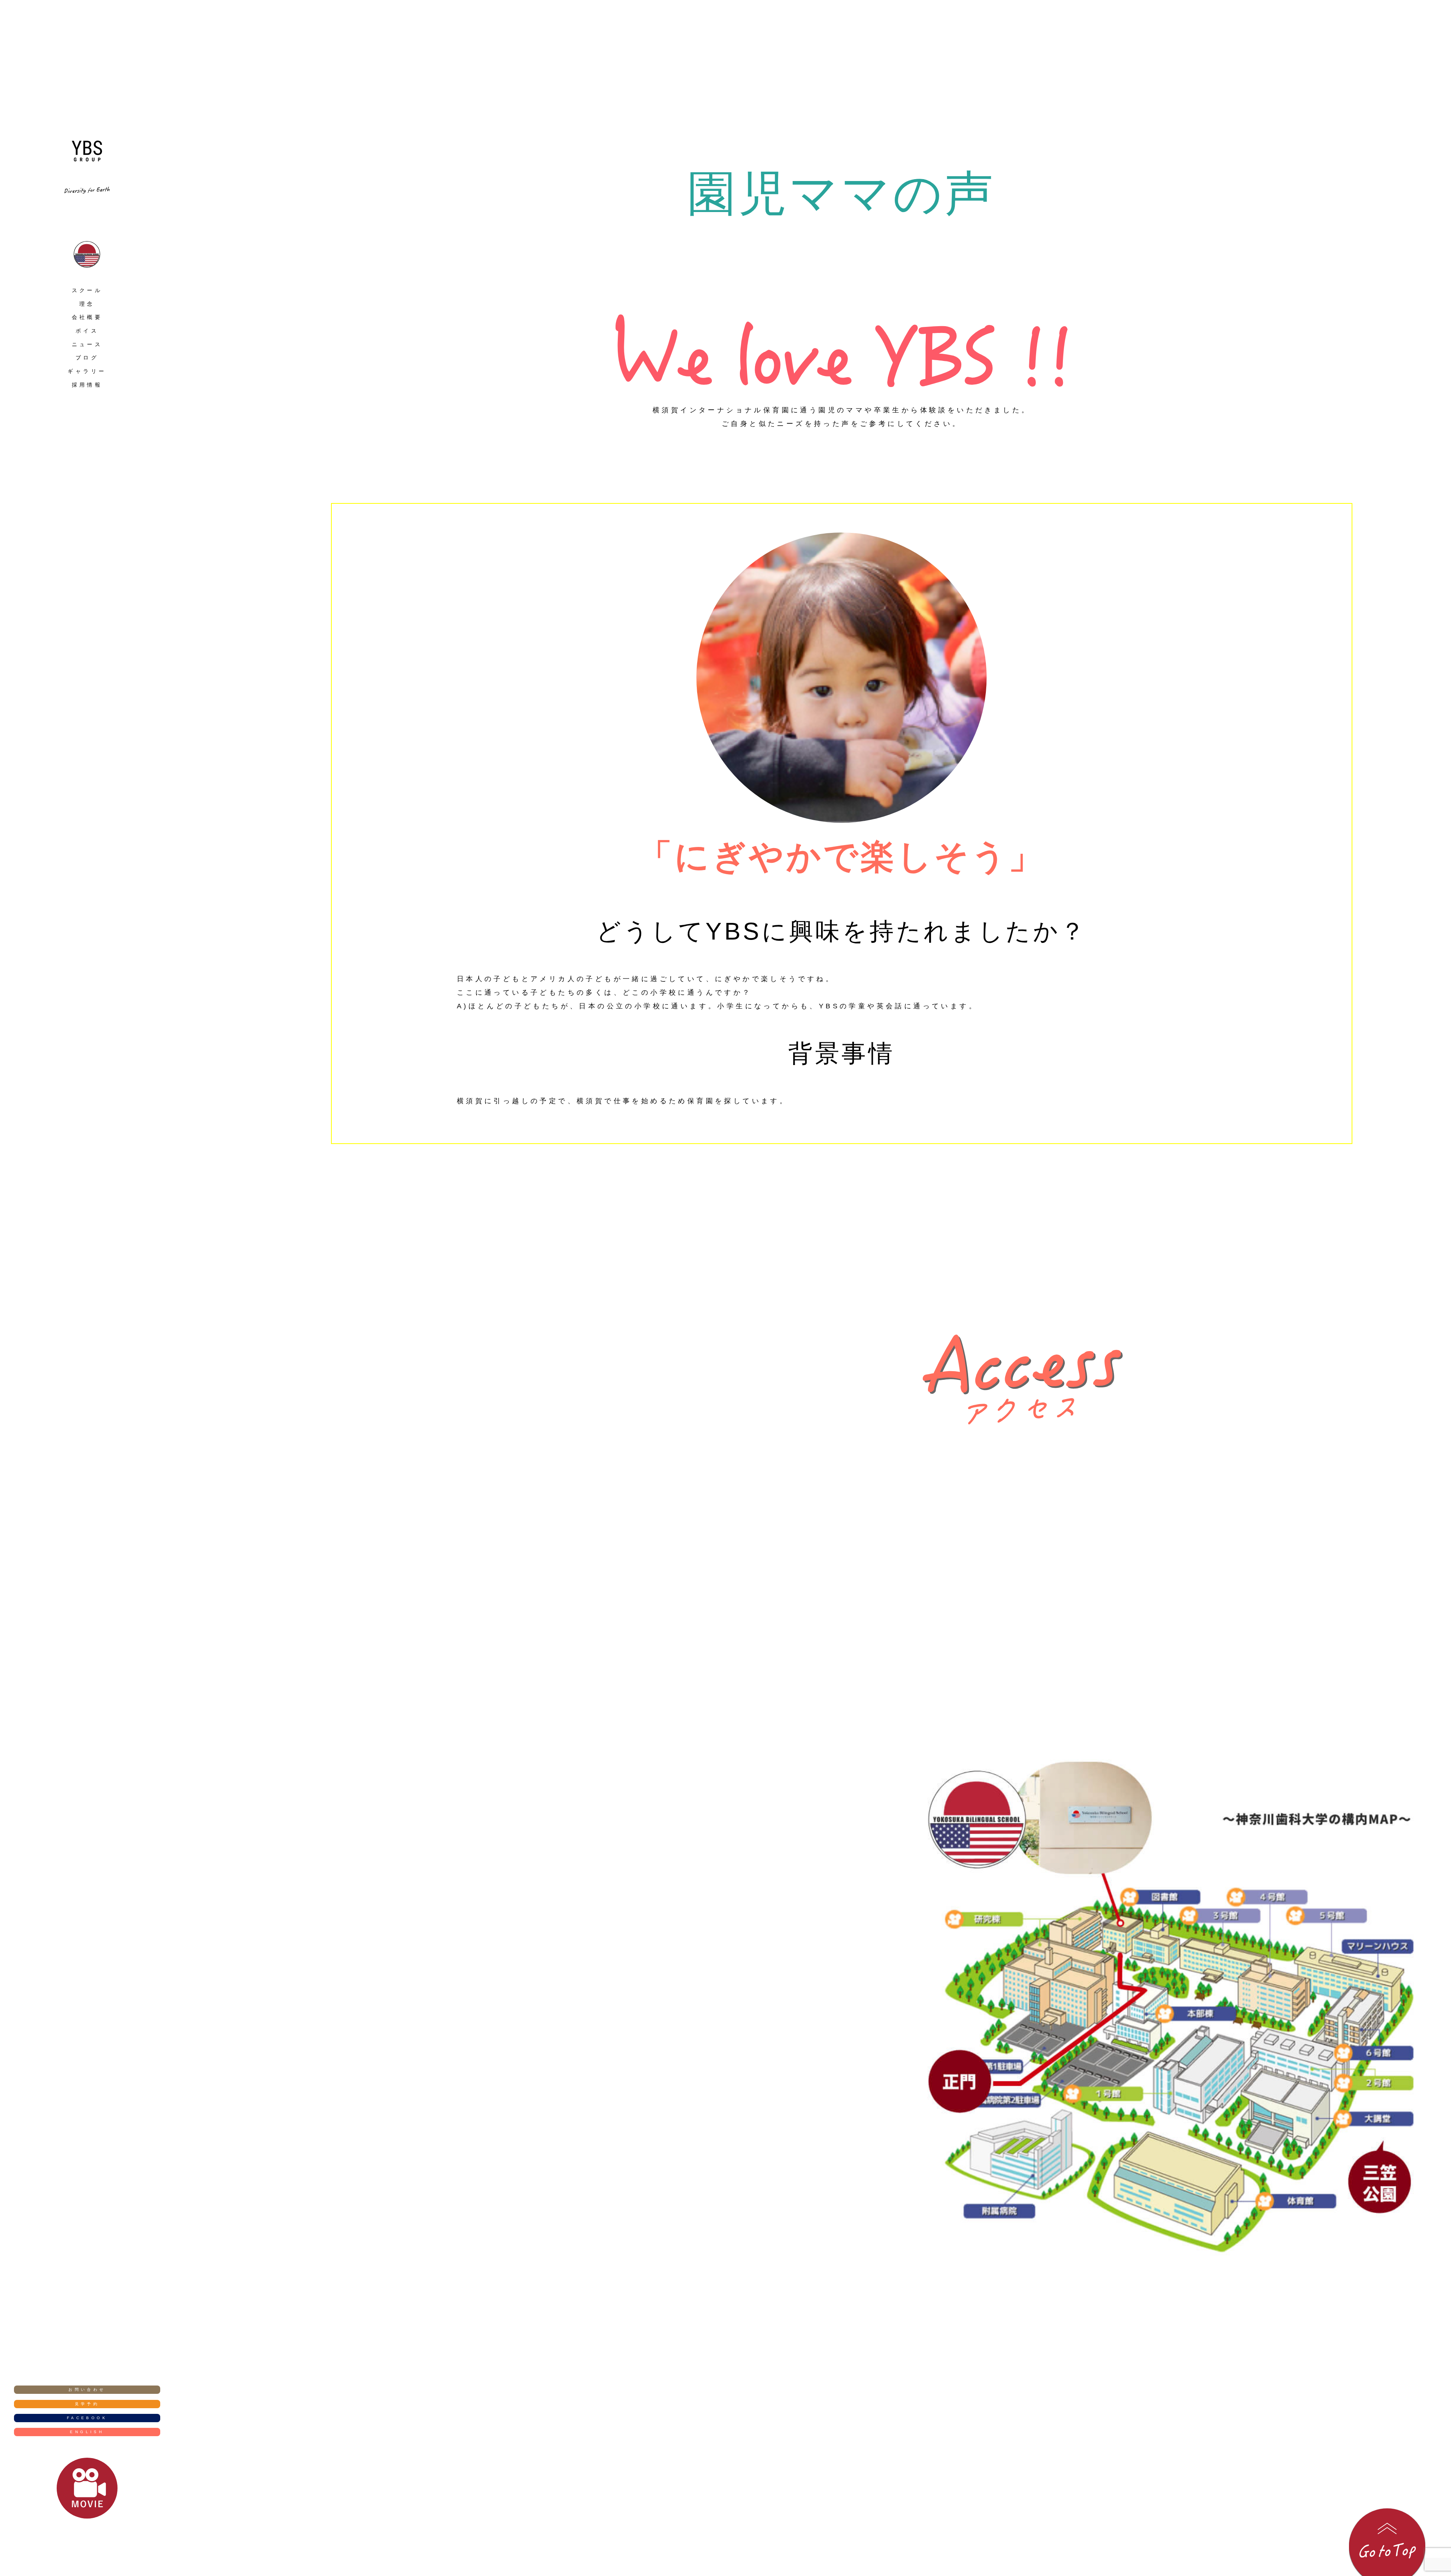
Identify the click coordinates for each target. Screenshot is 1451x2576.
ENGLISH (87, 2432)
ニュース (87, 344)
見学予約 (87, 2404)
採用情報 (87, 385)
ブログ (87, 358)
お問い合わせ (87, 2389)
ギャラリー (87, 371)
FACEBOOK (87, 2418)
